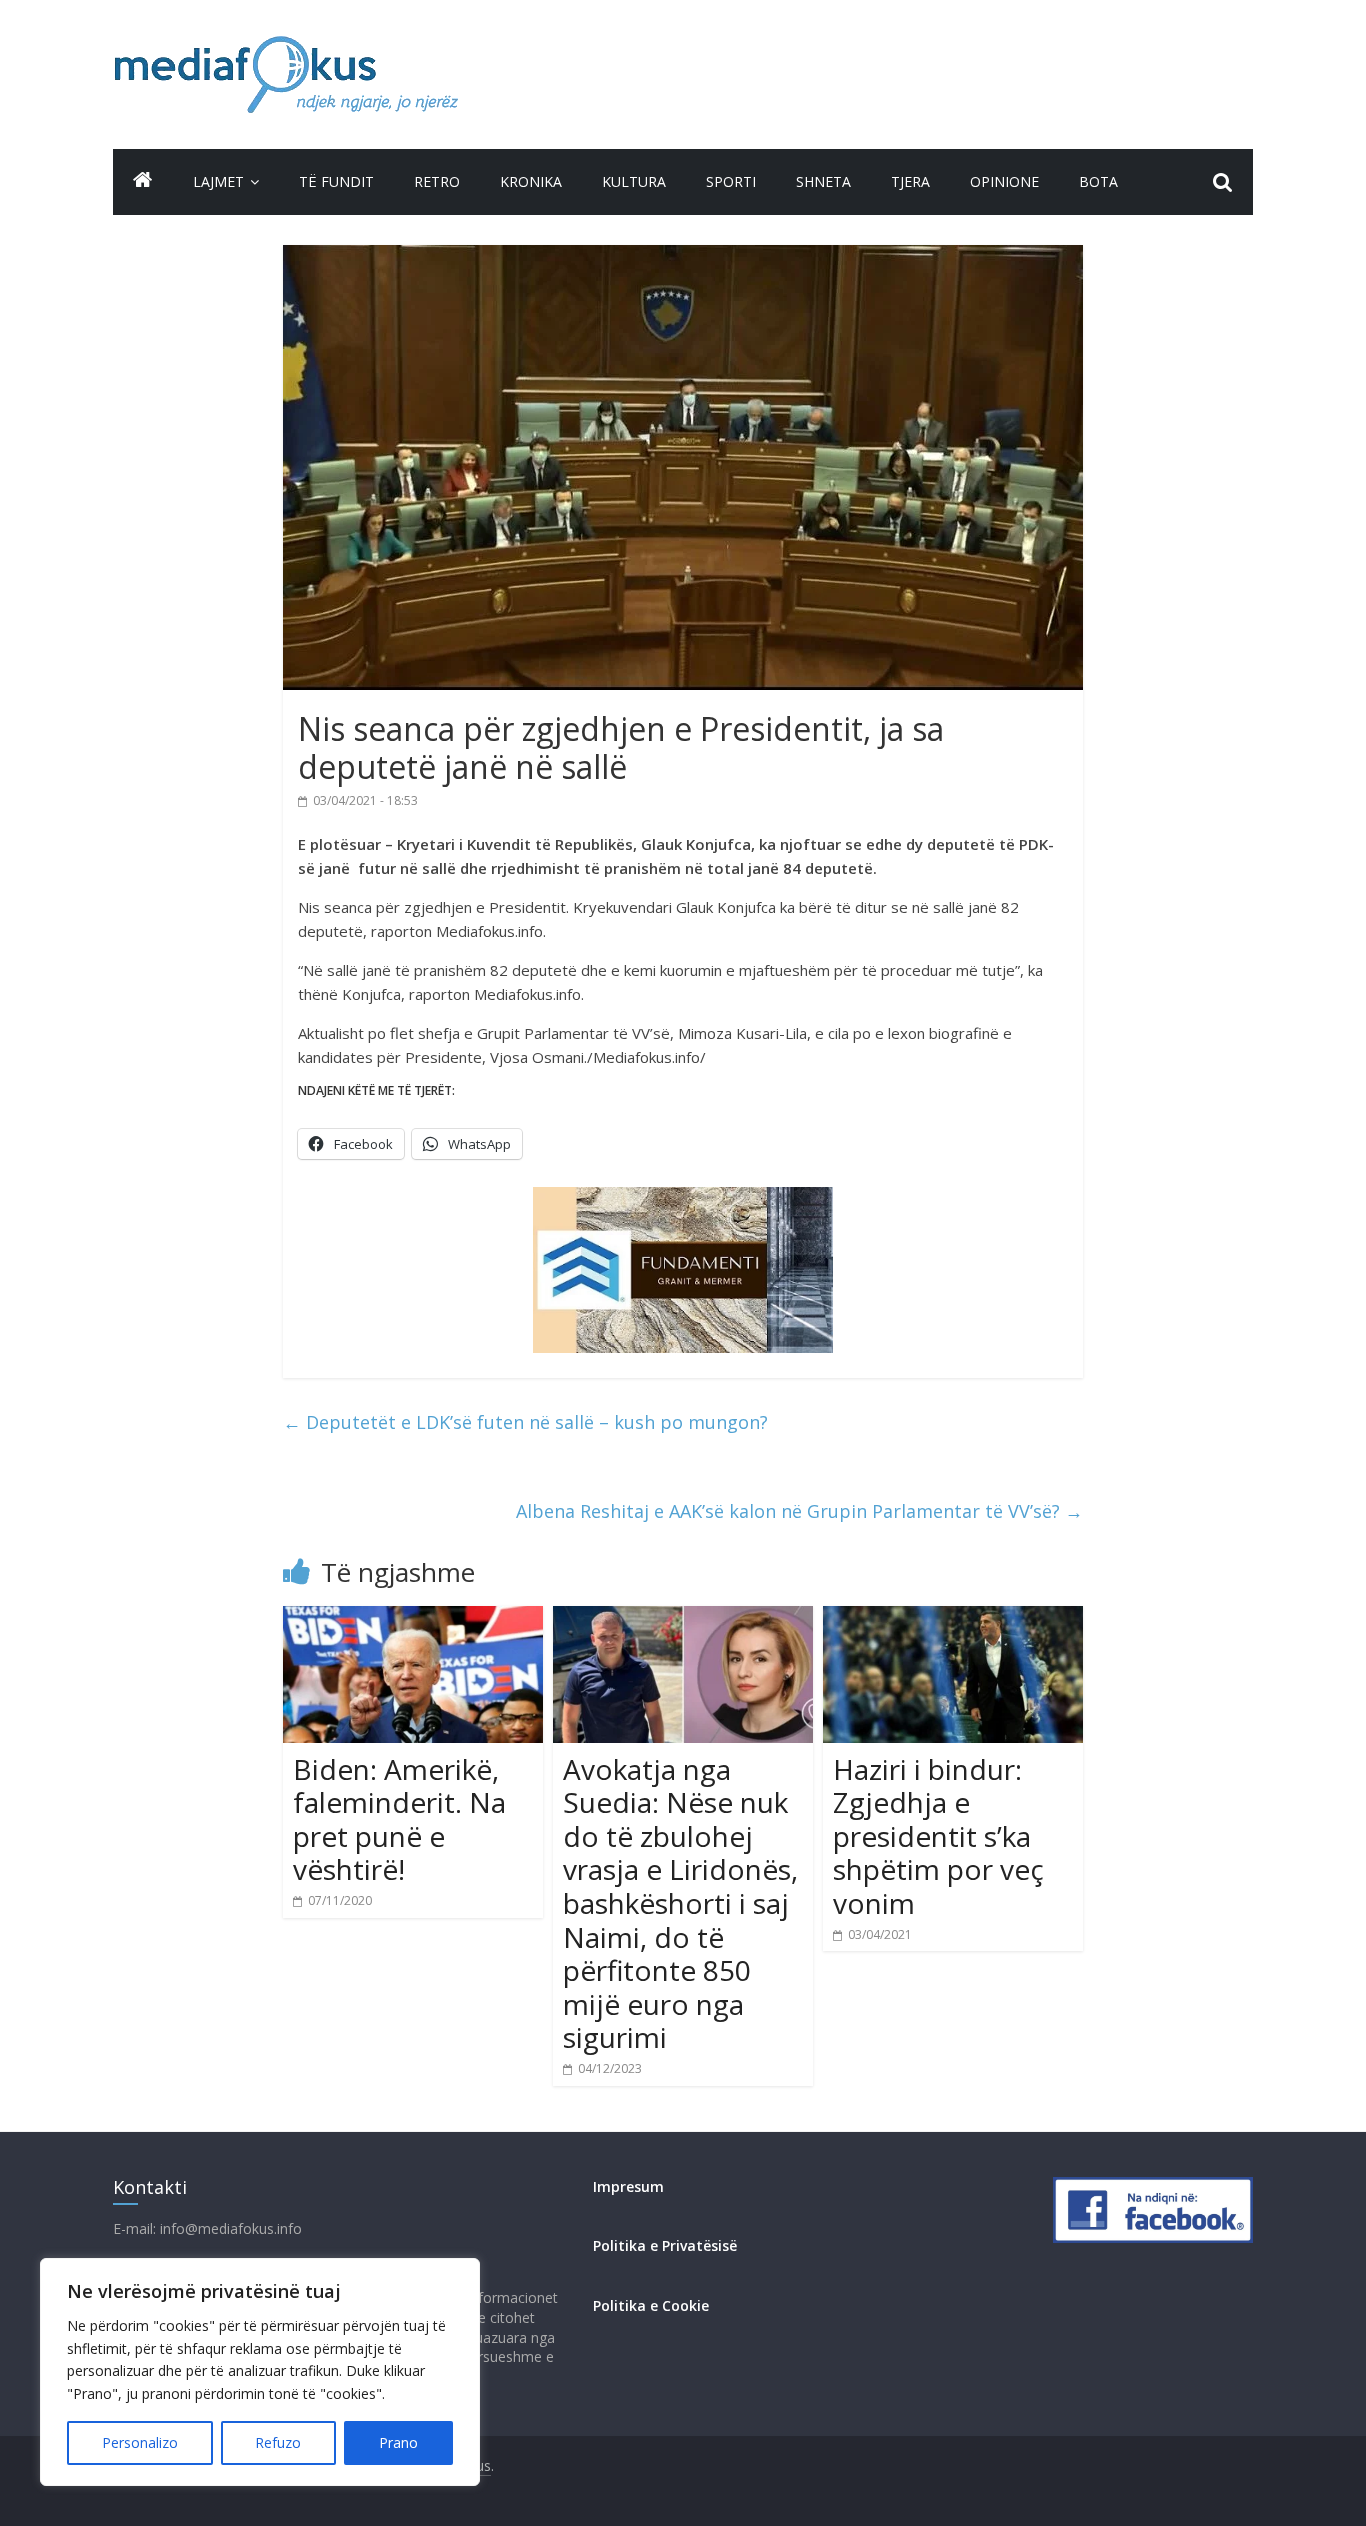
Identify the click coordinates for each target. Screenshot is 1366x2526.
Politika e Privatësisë (665, 2245)
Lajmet (218, 181)
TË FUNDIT (336, 181)
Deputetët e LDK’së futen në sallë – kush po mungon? (525, 1422)
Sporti (731, 181)
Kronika (531, 181)
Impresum (628, 2186)
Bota (1098, 181)
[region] (260, 2372)
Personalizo (140, 2442)
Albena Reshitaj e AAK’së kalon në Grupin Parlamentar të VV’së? (799, 1511)
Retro (437, 181)
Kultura (634, 181)
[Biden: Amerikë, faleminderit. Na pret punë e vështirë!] (413, 1618)
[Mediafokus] (143, 179)
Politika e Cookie (651, 2305)
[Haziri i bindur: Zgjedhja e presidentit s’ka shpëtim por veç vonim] (953, 1618)
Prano (398, 2442)
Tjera (910, 181)
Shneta (823, 181)
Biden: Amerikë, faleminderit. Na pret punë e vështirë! (399, 1819)
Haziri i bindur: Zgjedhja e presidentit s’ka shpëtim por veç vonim (938, 1836)
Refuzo (278, 2442)
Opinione (1004, 181)
